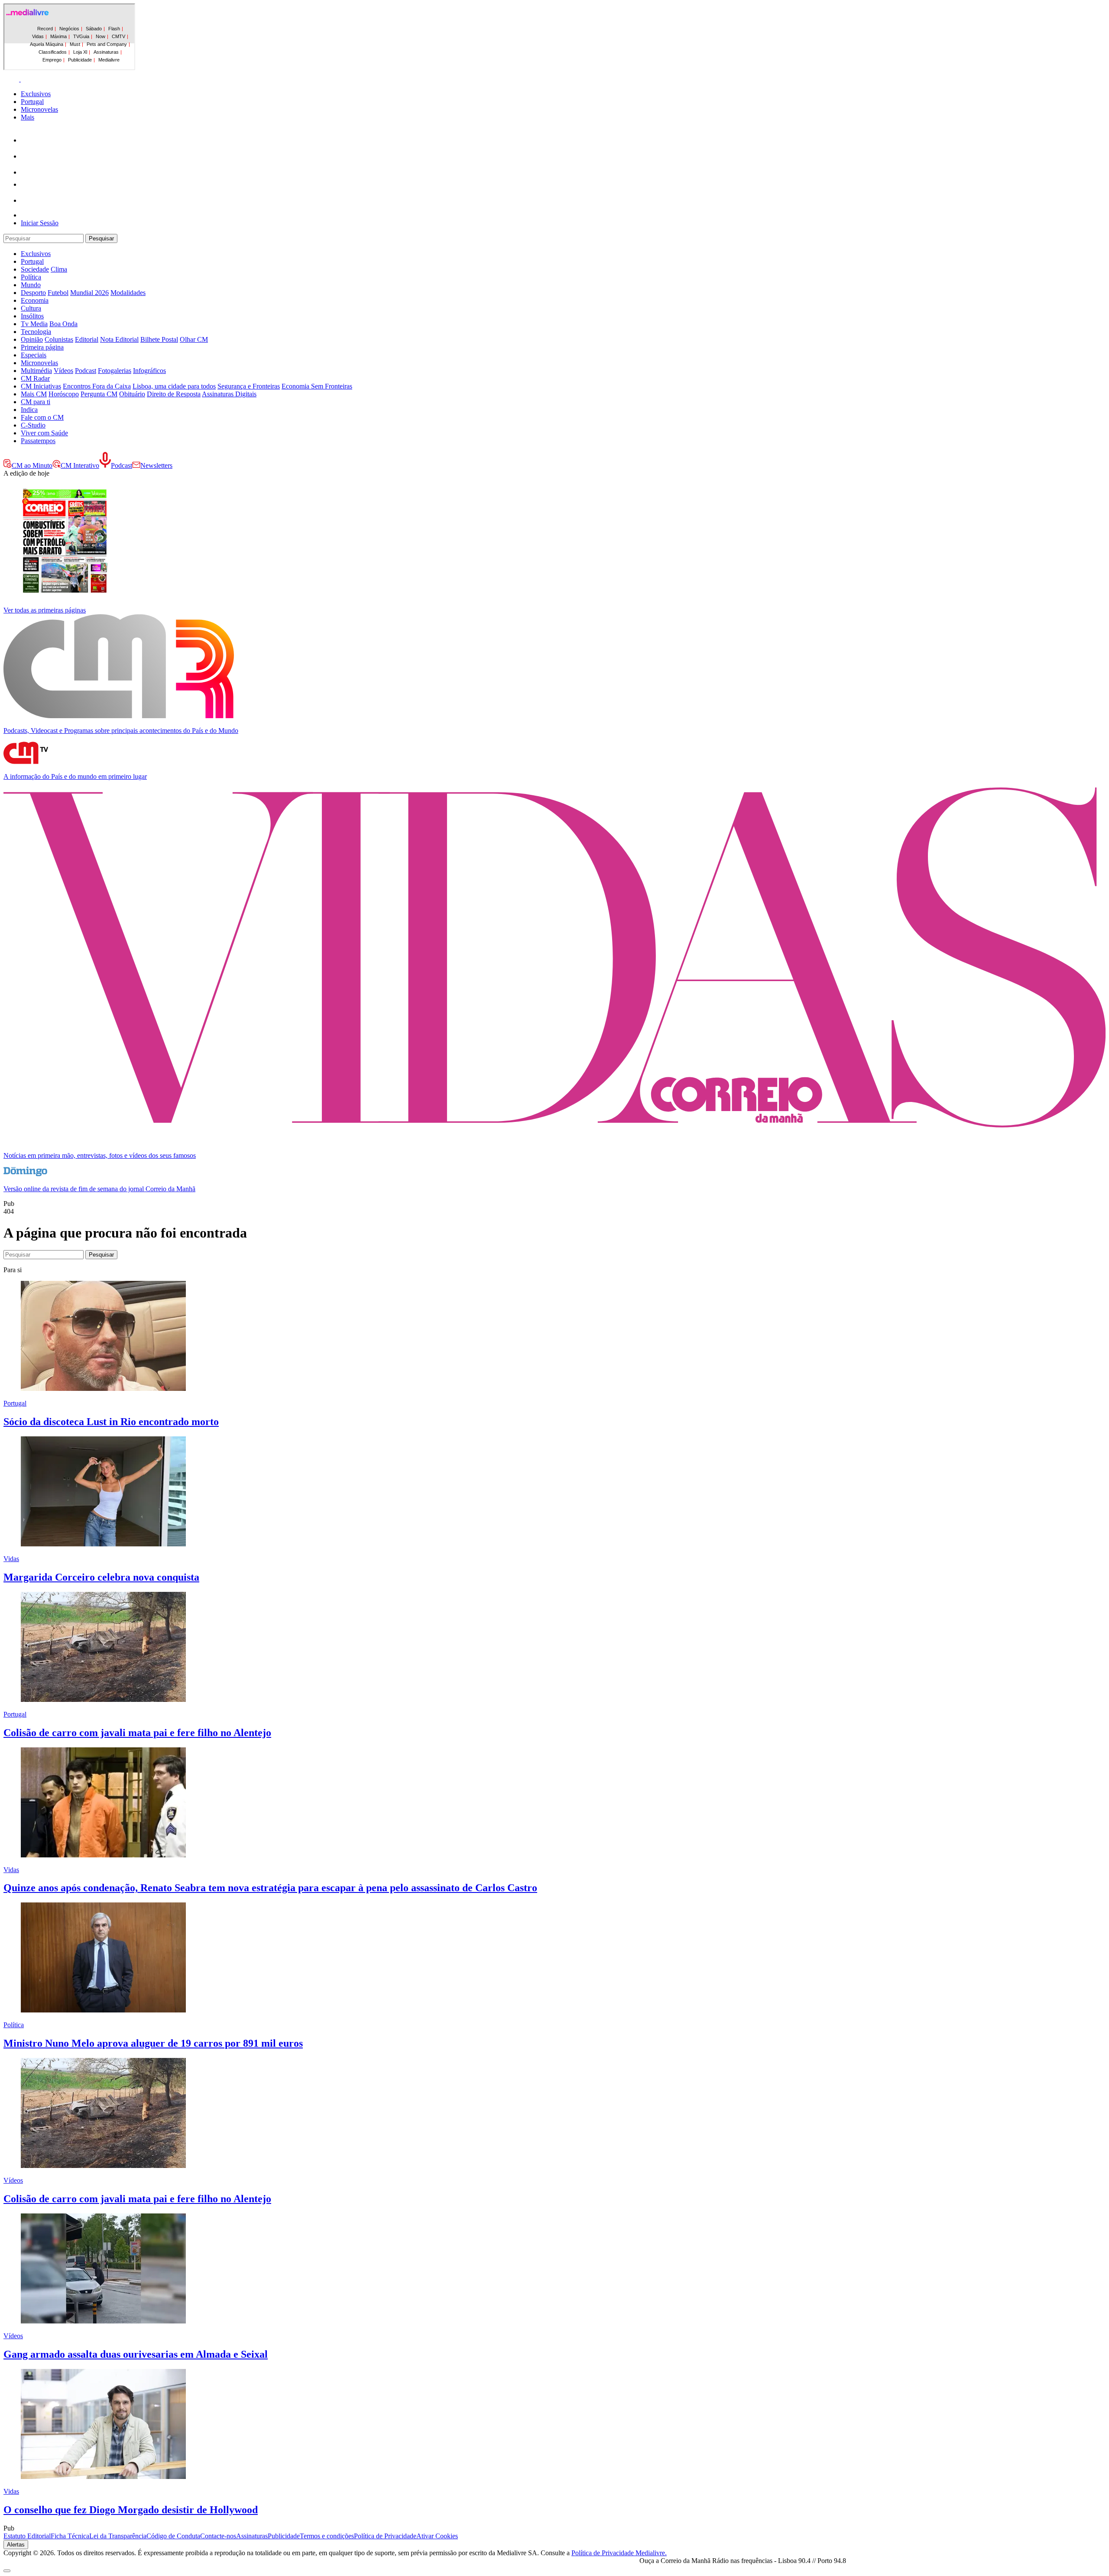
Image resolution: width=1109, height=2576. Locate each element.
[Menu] (20, 79)
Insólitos (32, 316)
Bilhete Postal (159, 339)
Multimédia (36, 371)
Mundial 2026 (89, 293)
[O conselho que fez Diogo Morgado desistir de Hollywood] (103, 2477)
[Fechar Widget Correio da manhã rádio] (7, 2571)
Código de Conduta (173, 2536)
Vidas (11, 1559)
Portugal (32, 102)
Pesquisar (101, 238)
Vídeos (63, 371)
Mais (28, 117)
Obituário (132, 394)
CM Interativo (80, 465)
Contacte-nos (218, 2536)
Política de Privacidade (385, 2536)
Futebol (58, 293)
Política (31, 277)
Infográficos (149, 371)
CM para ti (36, 402)
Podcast (86, 371)
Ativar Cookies (437, 2536)
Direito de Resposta (174, 394)
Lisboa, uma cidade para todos (174, 386)
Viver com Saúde (44, 433)
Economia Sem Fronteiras (317, 386)
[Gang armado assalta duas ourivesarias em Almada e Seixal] (103, 2321)
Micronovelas (39, 109)
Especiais (34, 355)
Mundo (31, 285)
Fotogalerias (115, 371)
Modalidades (128, 293)
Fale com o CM (42, 417)
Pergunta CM (99, 394)
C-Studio (33, 425)
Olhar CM (194, 339)
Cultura (31, 308)
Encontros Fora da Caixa (97, 386)
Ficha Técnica (70, 2536)
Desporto (33, 293)
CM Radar (35, 378)
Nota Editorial (119, 339)
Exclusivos (36, 94)
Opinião (32, 339)
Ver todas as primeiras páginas (45, 610)
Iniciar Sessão (40, 223)
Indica (29, 410)
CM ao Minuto (32, 465)
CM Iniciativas (41, 386)
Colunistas (59, 339)
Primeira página (42, 347)
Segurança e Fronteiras (249, 386)
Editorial (87, 339)
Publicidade (284, 2536)
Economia (35, 300)
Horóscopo (64, 394)
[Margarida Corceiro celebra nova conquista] (103, 1544)
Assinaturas (252, 2536)
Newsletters (156, 465)
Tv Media (34, 324)
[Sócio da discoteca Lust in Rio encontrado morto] (103, 1388)
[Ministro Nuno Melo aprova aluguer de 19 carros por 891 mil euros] (103, 2010)
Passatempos (38, 441)
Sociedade (35, 269)
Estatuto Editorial (27, 2536)
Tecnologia (36, 332)
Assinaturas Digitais (229, 394)
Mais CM (34, 394)
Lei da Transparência (118, 2536)
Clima (59, 269)
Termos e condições (327, 2536)
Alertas (16, 2545)
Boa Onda (63, 324)
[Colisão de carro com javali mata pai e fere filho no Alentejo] (103, 1700)
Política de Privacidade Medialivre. (619, 2553)
